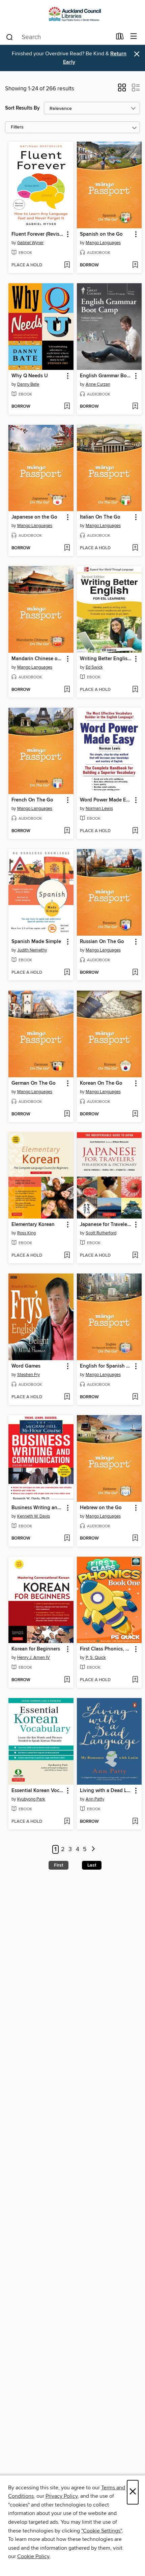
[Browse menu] (134, 37)
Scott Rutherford (101, 1233)
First (59, 1865)
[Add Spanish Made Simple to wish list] (67, 973)
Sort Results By (22, 108)
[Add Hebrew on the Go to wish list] (135, 1539)
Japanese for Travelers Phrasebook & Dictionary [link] (106, 1225)
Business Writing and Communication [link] (38, 1508)
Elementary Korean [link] (33, 1225)
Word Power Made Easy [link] (106, 800)
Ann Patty (95, 1799)
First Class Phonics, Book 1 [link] (106, 1649)
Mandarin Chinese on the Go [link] (38, 659)
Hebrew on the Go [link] (101, 1508)
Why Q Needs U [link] (30, 376)
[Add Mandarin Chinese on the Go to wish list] (67, 690)
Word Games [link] (26, 1366)
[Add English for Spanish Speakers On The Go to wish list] (135, 1397)
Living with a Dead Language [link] (106, 1791)
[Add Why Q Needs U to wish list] (67, 407)
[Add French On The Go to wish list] (67, 831)
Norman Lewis (99, 809)
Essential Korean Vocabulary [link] (38, 1791)
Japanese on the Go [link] (34, 517)
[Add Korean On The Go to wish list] (135, 1114)
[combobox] (59, 37)
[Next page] (93, 1850)
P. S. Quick (96, 1658)
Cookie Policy (33, 2556)
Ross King (26, 1233)
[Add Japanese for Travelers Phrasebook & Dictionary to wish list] (135, 1256)
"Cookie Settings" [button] (101, 2531)
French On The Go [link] (32, 800)
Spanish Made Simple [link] (36, 942)
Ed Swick (94, 667)
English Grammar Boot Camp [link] (106, 376)
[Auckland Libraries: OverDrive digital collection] (72, 14)
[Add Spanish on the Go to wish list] (135, 265)
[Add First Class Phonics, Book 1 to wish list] (135, 1680)
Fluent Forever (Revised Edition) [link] (38, 234)
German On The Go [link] (34, 1083)
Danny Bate (28, 384)
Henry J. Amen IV (34, 1658)
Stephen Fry (28, 1375)
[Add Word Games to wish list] (67, 1397)
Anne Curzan (98, 384)
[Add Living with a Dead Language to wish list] (135, 1822)
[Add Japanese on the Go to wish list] (67, 548)
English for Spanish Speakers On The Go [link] (106, 1366)
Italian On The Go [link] (100, 517)
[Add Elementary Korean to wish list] (67, 1256)
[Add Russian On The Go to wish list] (135, 973)
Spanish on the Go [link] (101, 234)
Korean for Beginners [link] (36, 1649)
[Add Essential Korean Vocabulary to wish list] (67, 1822)
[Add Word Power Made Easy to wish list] (135, 831)
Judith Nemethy (32, 950)
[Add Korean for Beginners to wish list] (67, 1680)
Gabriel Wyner (30, 243)
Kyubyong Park (31, 1799)
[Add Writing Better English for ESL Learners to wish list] (135, 690)
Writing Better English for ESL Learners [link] (106, 659)
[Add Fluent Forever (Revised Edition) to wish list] (67, 265)
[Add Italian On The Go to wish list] (135, 548)
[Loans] (120, 38)
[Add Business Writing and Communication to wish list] (67, 1539)
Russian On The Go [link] (102, 942)
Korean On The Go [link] (101, 1083)
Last (92, 1865)
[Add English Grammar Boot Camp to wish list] (135, 407)
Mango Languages (103, 243)
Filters (17, 127)
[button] (122, 90)
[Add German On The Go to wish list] (67, 1114)
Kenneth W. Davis (34, 1516)
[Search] (10, 37)
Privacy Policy (62, 2496)
